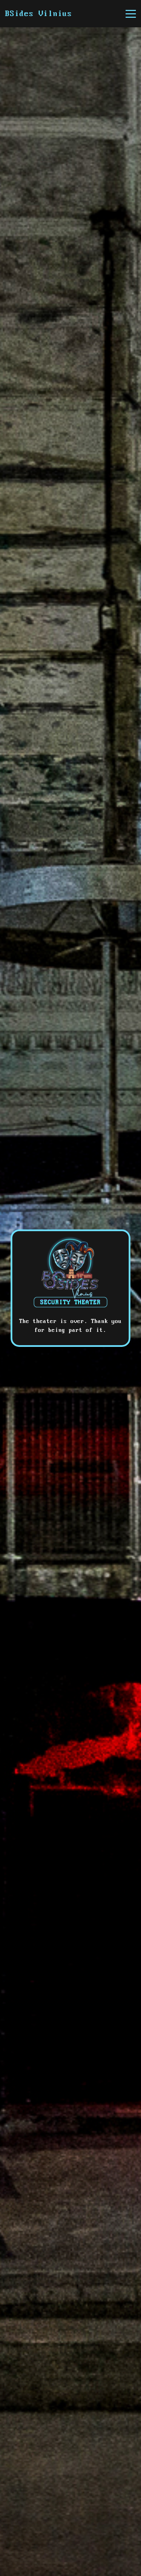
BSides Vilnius (39, 14)
